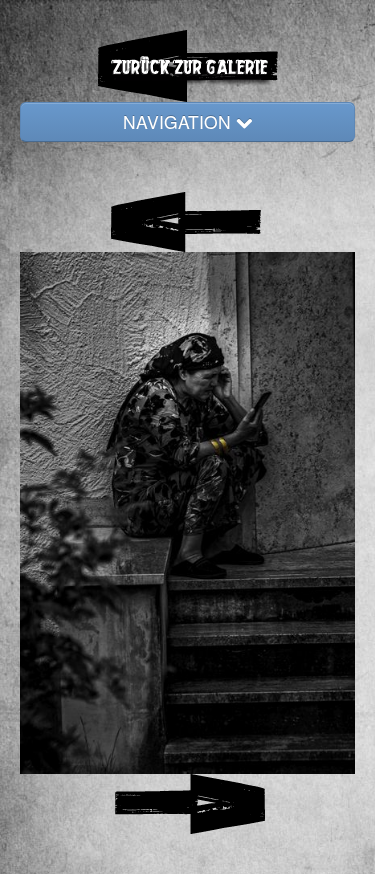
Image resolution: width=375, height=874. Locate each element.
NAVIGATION (179, 121)
